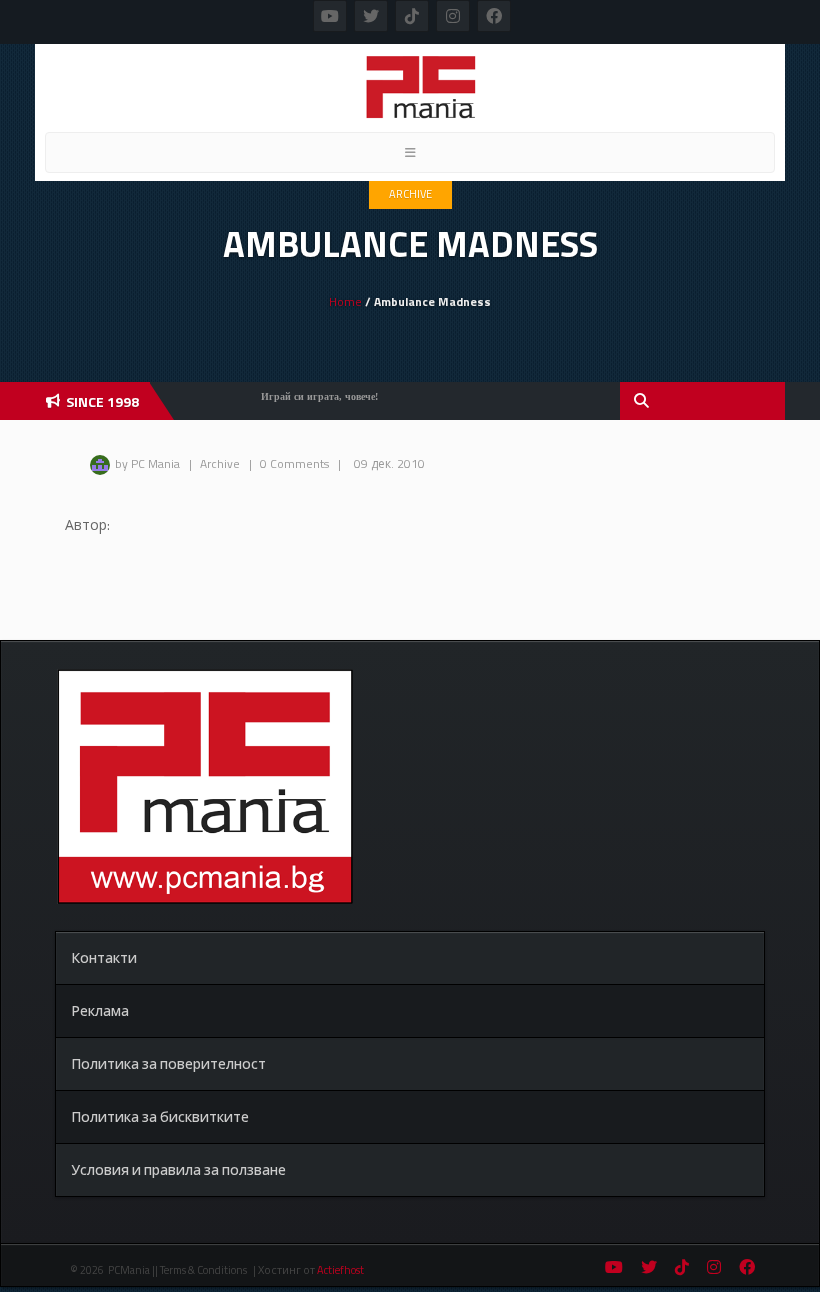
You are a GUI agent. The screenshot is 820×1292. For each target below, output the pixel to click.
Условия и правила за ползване (178, 1169)
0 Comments (294, 463)
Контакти (104, 957)
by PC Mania (147, 463)
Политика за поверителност (168, 1063)
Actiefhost (340, 1270)
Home (345, 301)
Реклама (100, 1010)
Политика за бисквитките (160, 1116)
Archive (410, 194)
